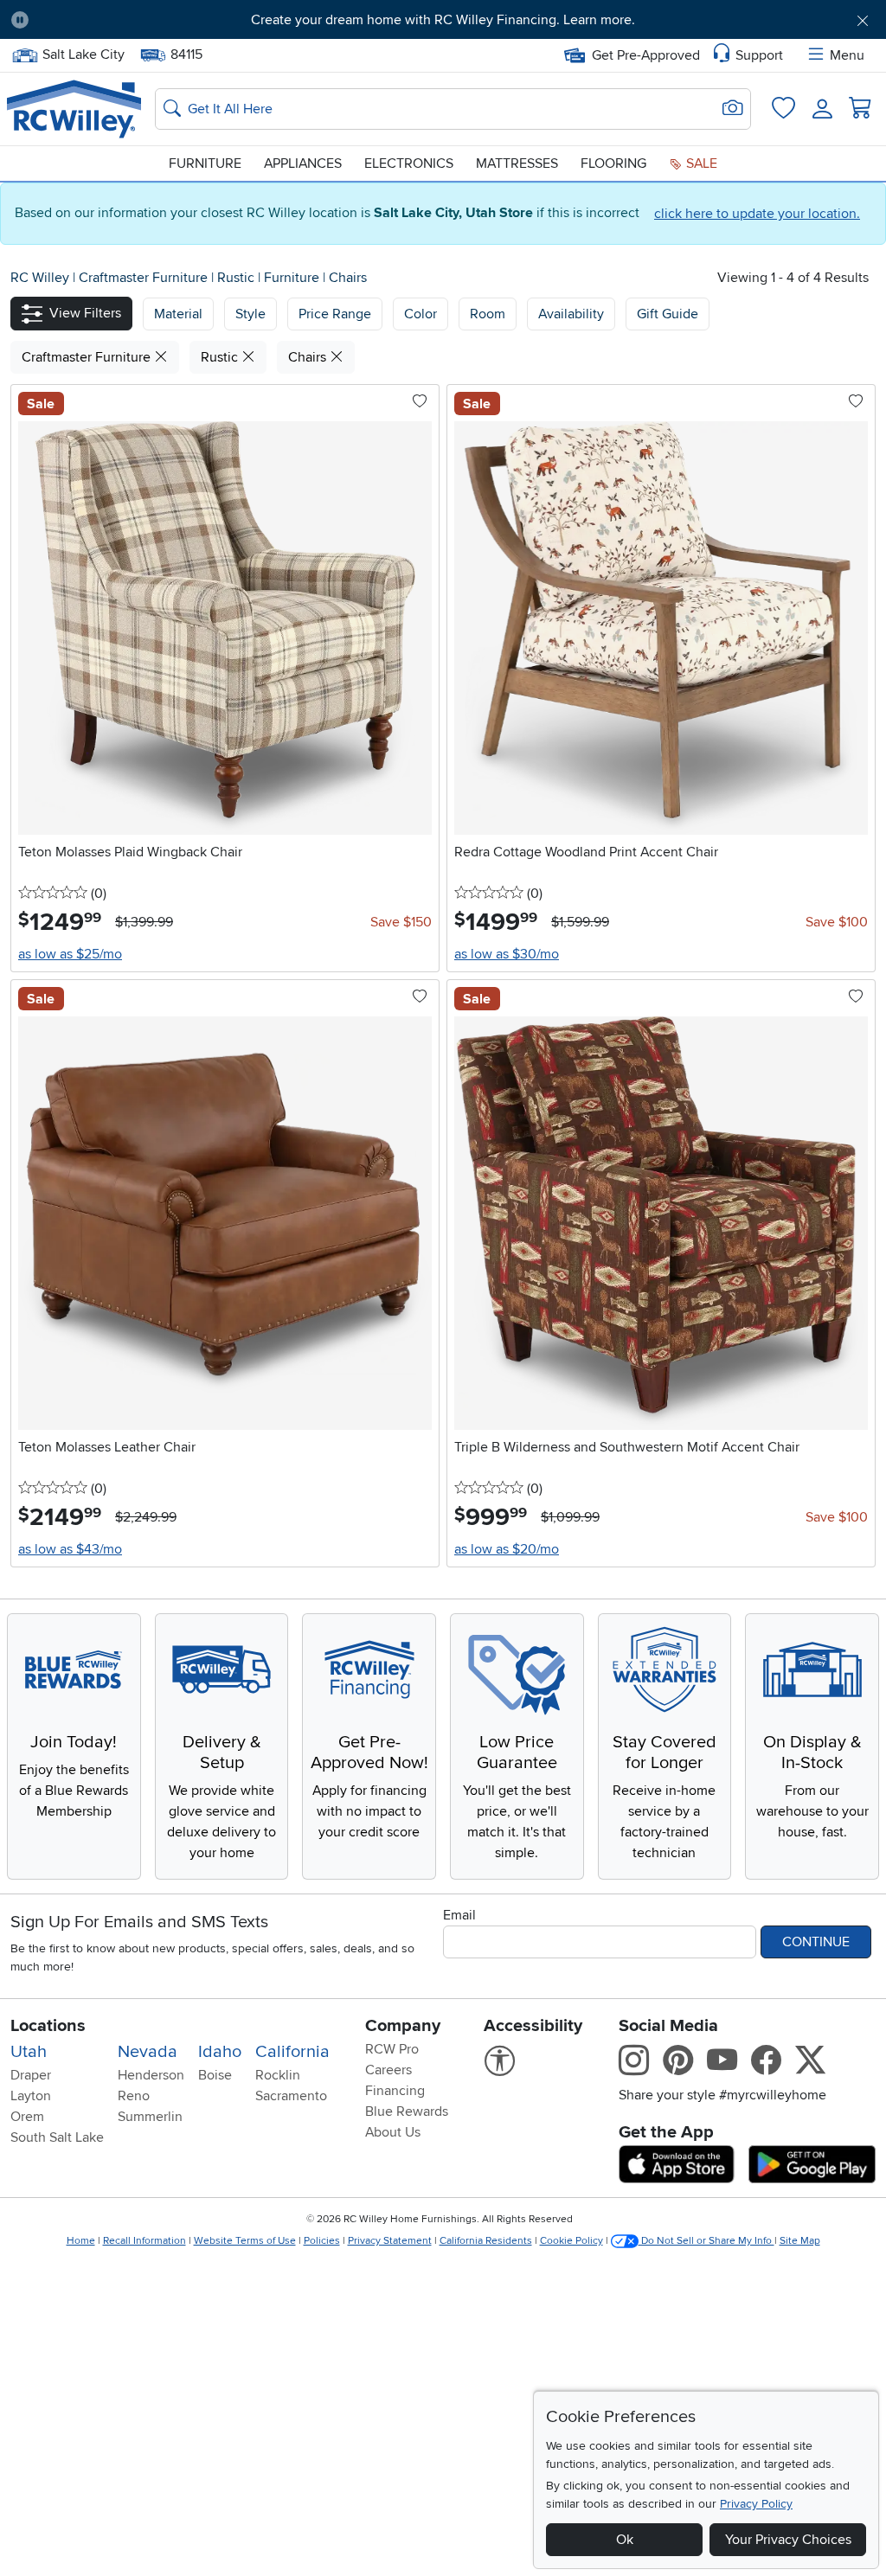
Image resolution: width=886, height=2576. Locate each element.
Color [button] (421, 314)
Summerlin (150, 2117)
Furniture (205, 163)
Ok (625, 2540)
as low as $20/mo (507, 1549)
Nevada (148, 2052)
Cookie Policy (571, 2241)
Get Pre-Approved (646, 55)
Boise (215, 2075)
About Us (393, 2132)
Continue (816, 1942)
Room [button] (488, 314)
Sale (700, 163)
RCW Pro (392, 2049)
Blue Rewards (407, 2111)
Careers (388, 2070)
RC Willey (40, 278)
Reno (134, 2096)
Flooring (613, 163)
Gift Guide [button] (668, 314)
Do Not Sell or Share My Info (706, 2241)
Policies (322, 2241)
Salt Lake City (83, 53)
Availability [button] (571, 314)
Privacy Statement (390, 2241)
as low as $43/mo (70, 1549)
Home (81, 2241)
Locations (48, 2026)
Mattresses (517, 163)
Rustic (238, 278)
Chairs (348, 278)
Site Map (800, 2241)
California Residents (486, 2241)
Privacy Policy (756, 2504)
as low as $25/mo (70, 954)
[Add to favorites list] (420, 402)
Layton (31, 2096)
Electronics (409, 163)
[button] (110, 20)
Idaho (220, 2052)
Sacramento (291, 2096)
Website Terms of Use (245, 2241)
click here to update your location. (757, 214)
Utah (29, 2052)
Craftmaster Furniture (145, 278)
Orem (27, 2117)
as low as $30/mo (507, 954)
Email (459, 1915)
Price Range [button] (335, 314)
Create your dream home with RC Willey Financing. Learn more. (443, 20)
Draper (31, 2075)
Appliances (303, 163)
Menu (847, 55)
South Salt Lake (57, 2137)
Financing (395, 2091)
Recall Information (144, 2241)
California (292, 2052)
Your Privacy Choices (788, 2540)
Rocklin (278, 2075)
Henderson (151, 2075)
